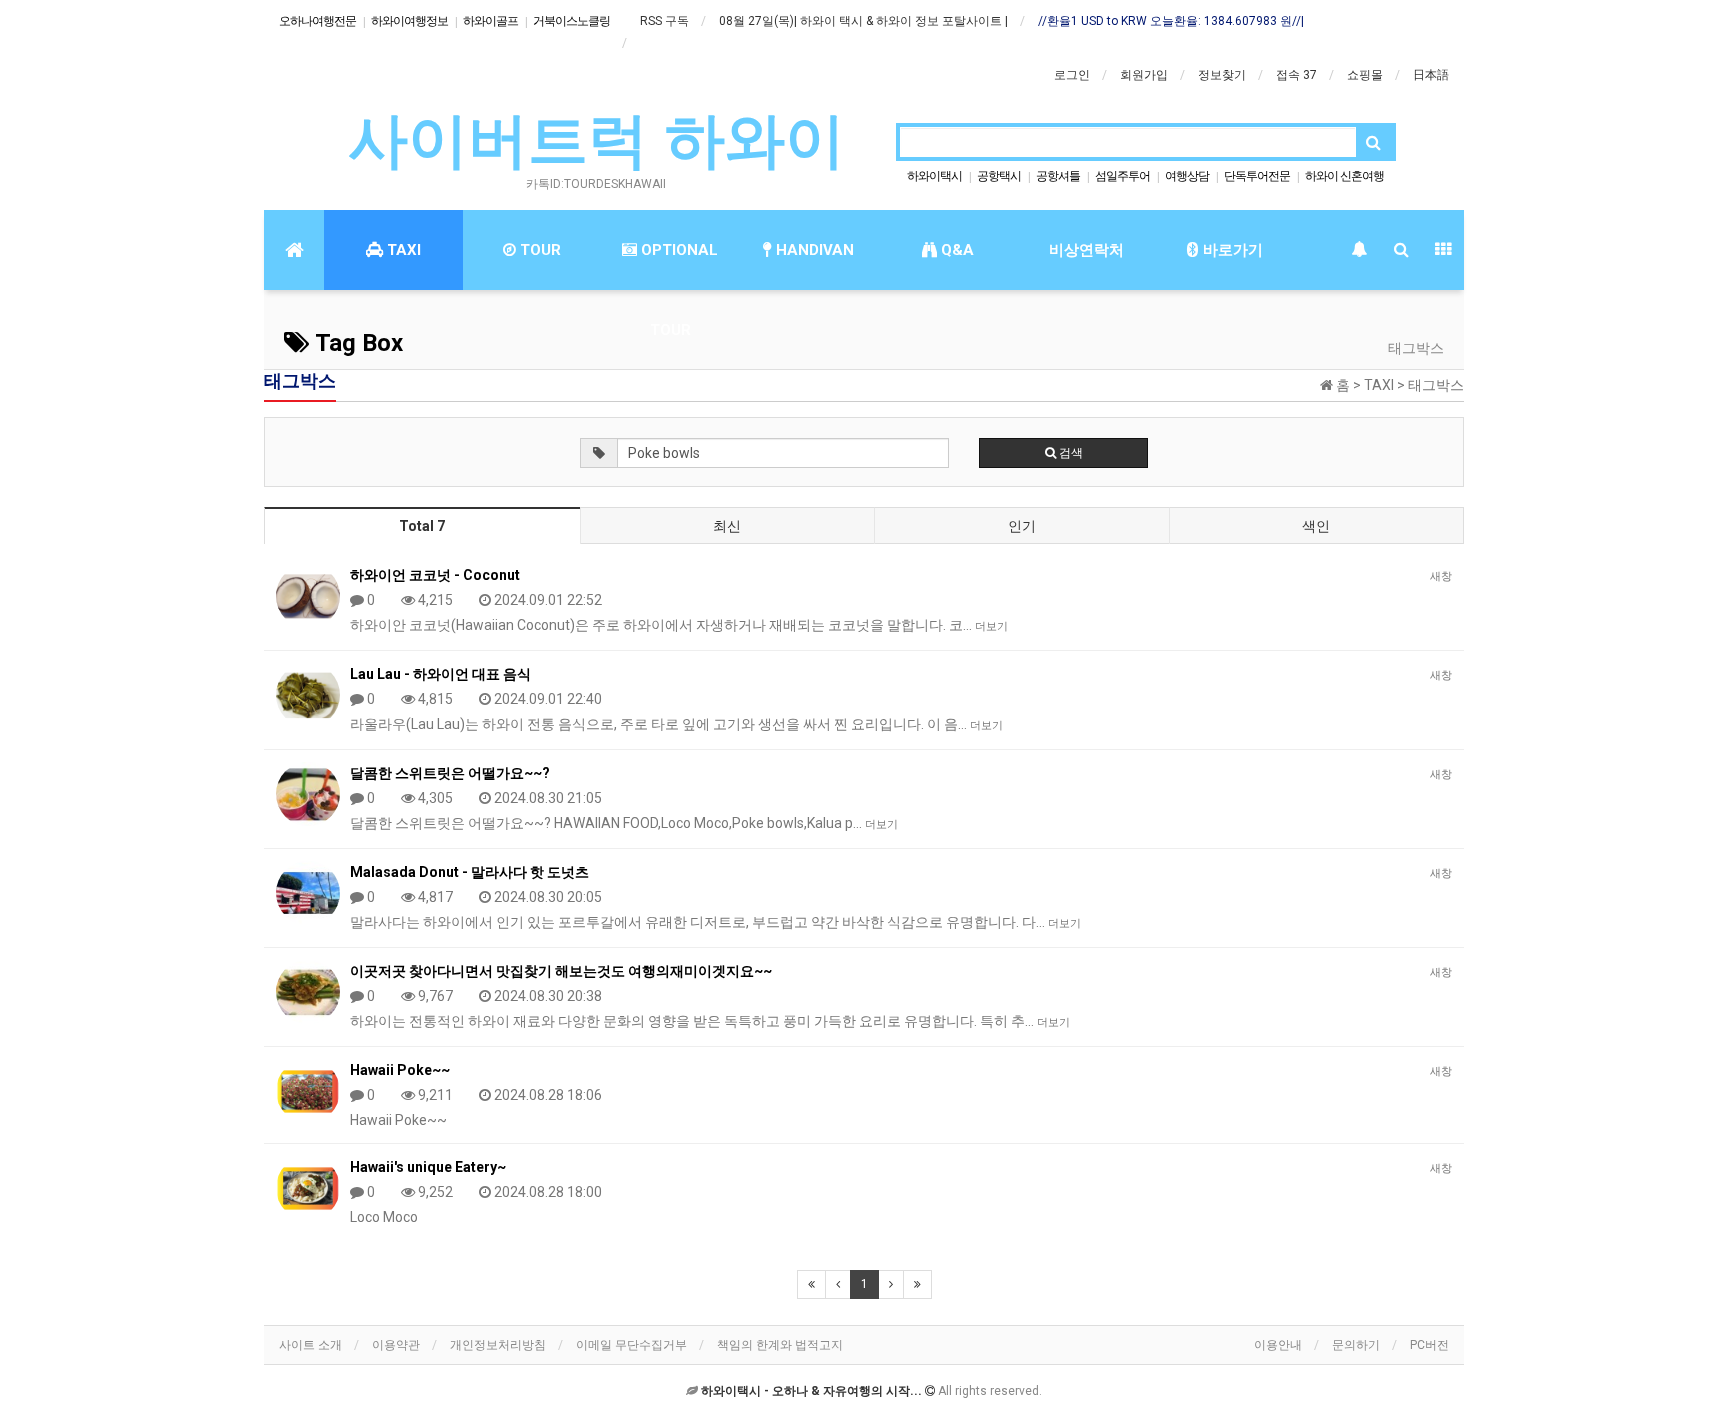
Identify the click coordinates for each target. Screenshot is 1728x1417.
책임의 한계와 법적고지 (780, 1345)
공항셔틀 (1058, 176)
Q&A (955, 250)
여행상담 (1187, 176)
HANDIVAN (813, 250)
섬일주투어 (1122, 176)
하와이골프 (490, 21)
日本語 (1431, 75)
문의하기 (1356, 1345)
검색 (1069, 453)
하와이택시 (934, 176)
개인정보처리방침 (498, 1345)
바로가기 (1231, 250)
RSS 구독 (664, 21)
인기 (1022, 526)
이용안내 (1278, 1345)
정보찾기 (1222, 75)
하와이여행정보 (409, 21)
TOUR (538, 250)
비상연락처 (1086, 250)
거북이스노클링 (571, 21)
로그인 (1072, 75)
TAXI (402, 250)
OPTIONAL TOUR (677, 265)
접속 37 (1296, 75)
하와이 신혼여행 (1344, 176)
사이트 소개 (310, 1345)
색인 (1316, 526)
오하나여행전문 (317, 21)
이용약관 (396, 1345)
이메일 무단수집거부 (631, 1345)
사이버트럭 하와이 (596, 140)
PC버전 (1429, 1345)
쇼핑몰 (1365, 75)
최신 (727, 526)
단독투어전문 (1257, 176)
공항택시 (999, 176)
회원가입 (1144, 75)
